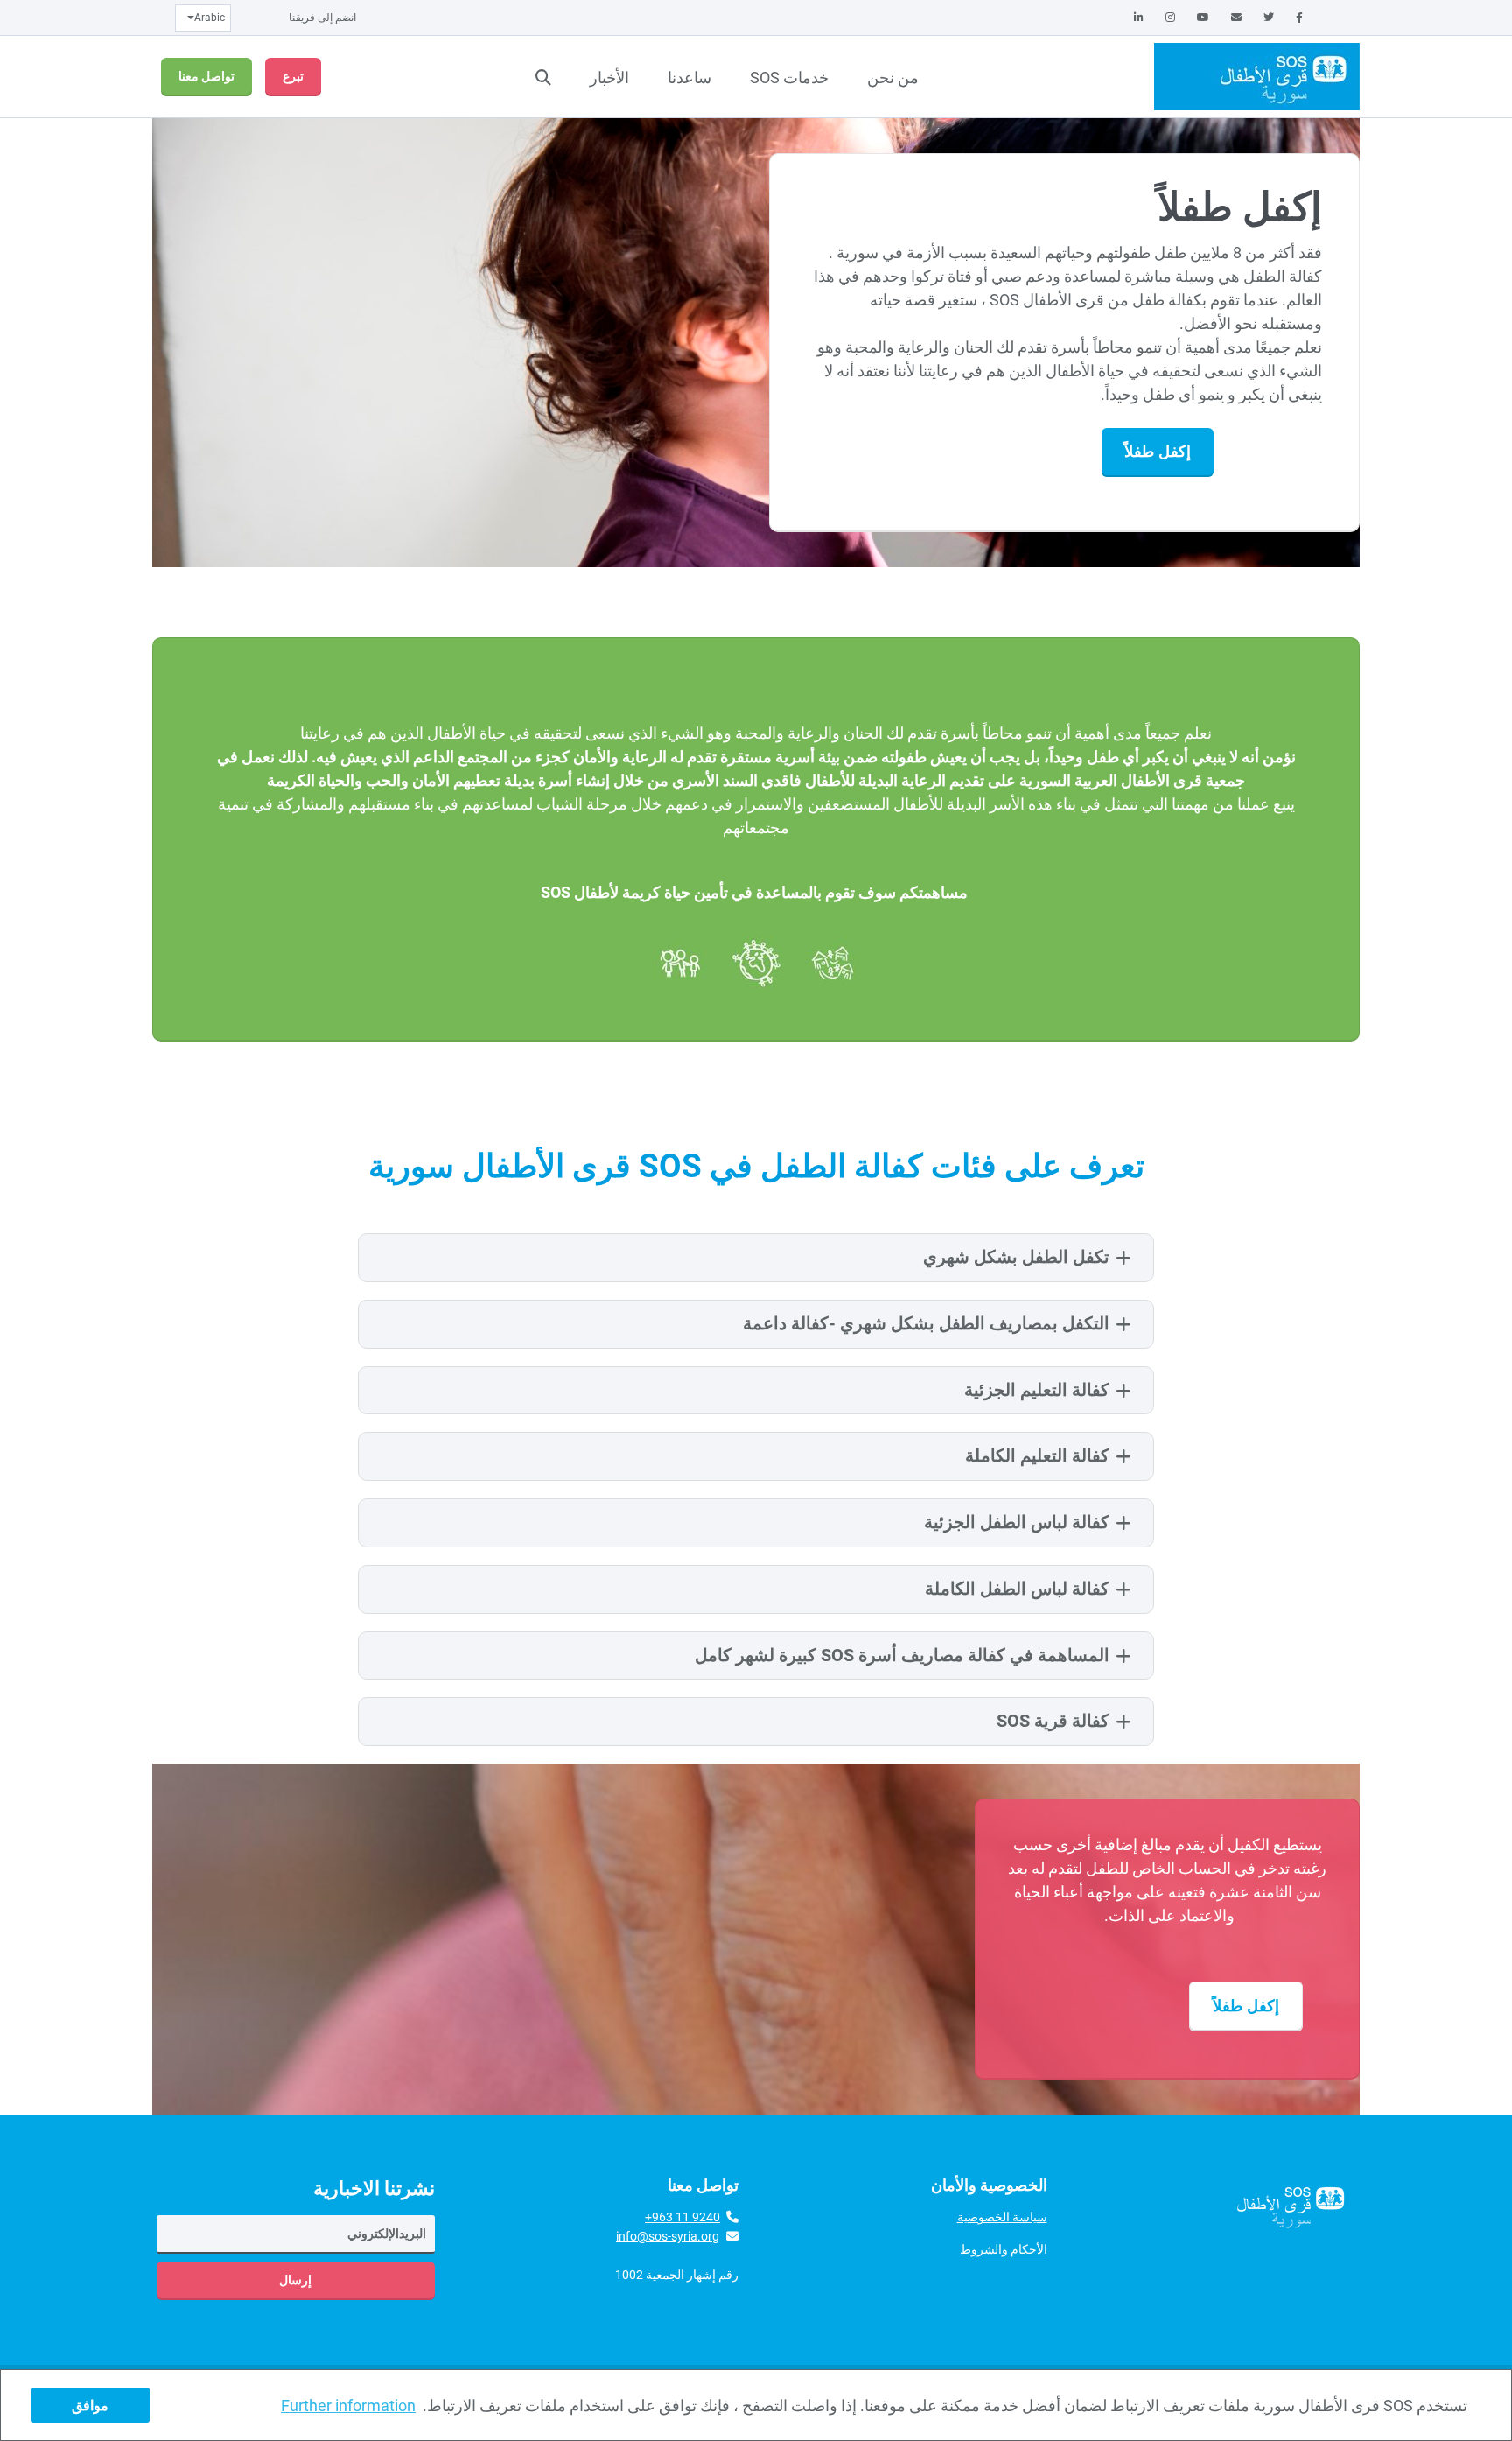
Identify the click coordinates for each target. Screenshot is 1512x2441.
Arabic (210, 18)
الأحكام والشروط (1004, 2249)
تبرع (293, 76)
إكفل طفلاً (1157, 451)
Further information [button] (348, 2406)
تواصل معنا (206, 76)
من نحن (893, 77)
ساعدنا (689, 77)
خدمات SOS (789, 77)
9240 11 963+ (682, 2217)
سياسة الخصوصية (1002, 2217)
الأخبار (609, 77)
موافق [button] (90, 2406)
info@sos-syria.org (668, 2236)
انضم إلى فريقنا (322, 18)
